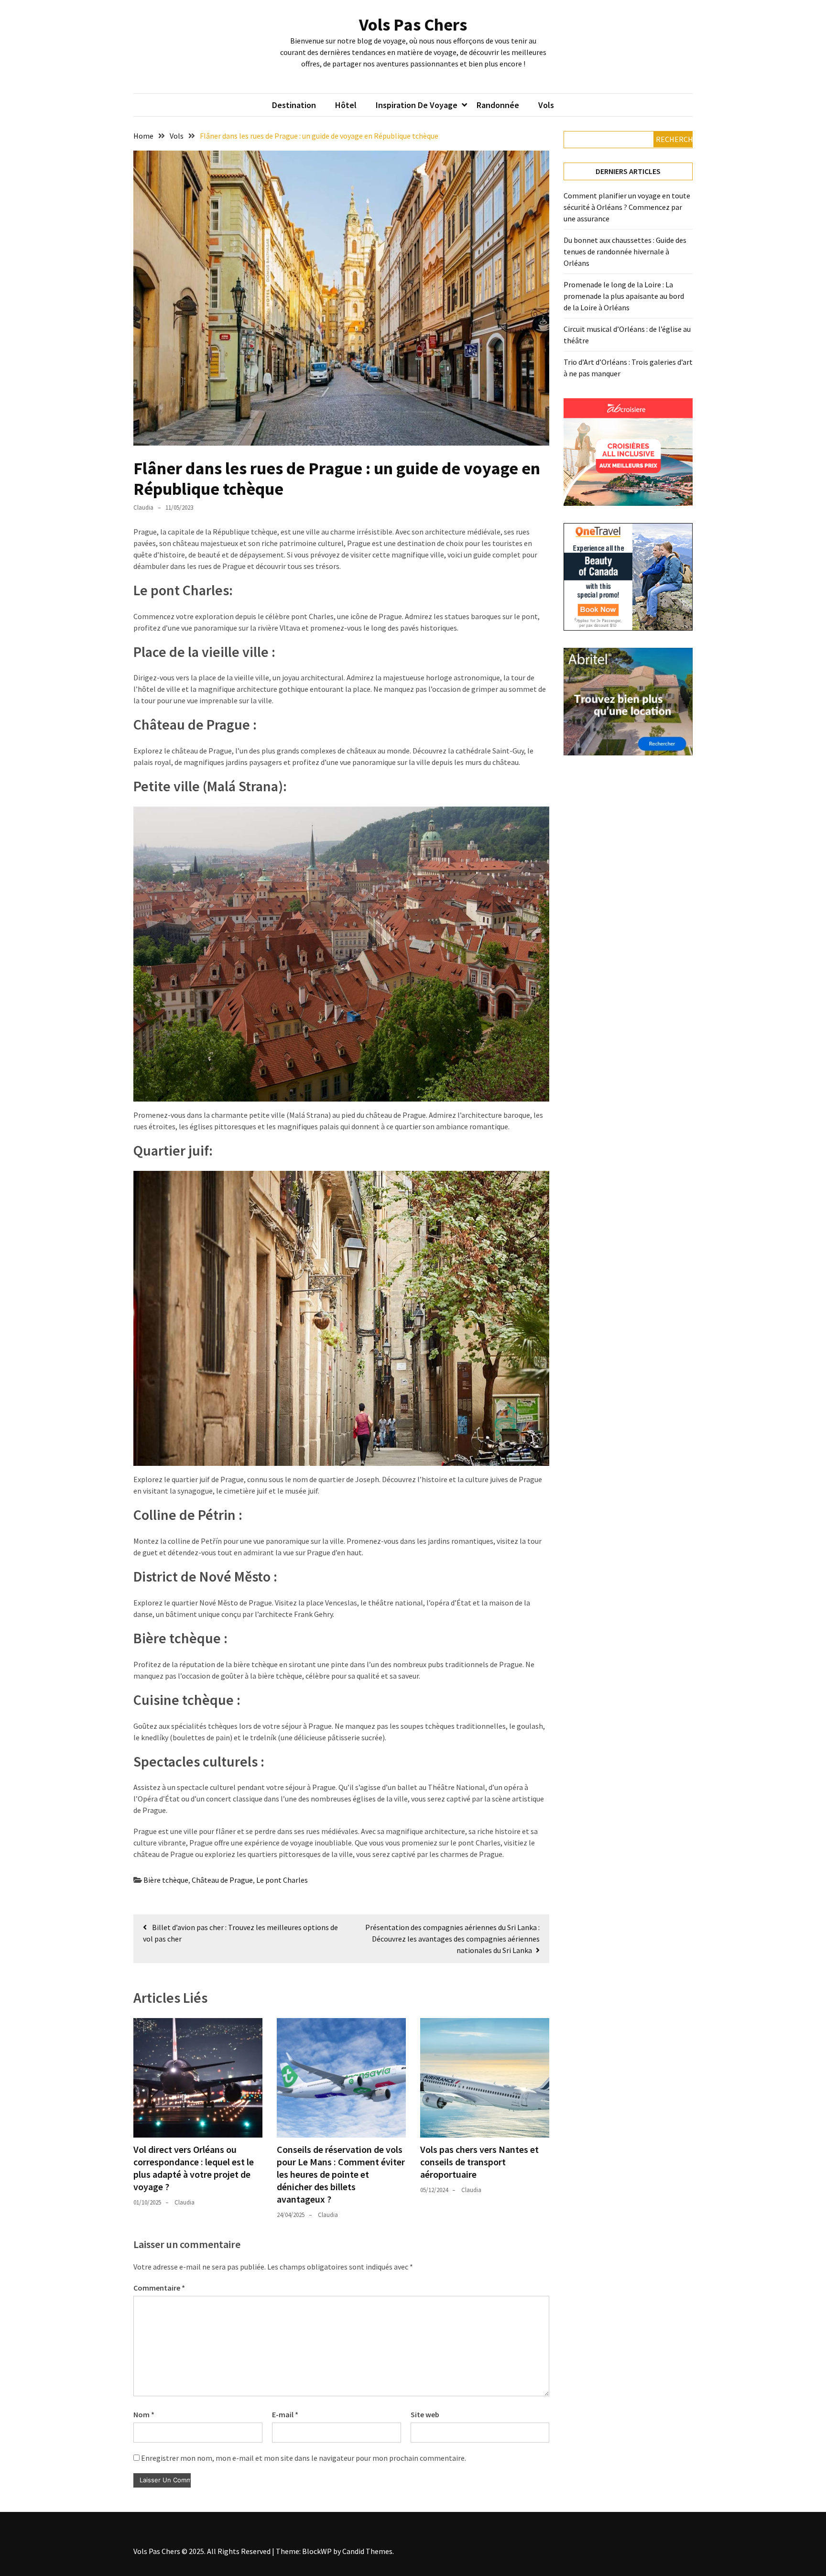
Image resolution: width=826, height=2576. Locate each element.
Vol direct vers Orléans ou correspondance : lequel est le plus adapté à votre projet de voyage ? (194, 2168)
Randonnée (498, 105)
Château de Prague (222, 1880)
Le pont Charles (282, 1880)
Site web (425, 2414)
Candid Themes (367, 2551)
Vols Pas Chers (413, 25)
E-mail (285, 2414)
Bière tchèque (166, 1880)
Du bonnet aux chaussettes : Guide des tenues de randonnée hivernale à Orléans (625, 251)
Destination (294, 105)
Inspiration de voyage (417, 105)
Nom (144, 2414)
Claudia (143, 508)
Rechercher (674, 139)
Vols (546, 105)
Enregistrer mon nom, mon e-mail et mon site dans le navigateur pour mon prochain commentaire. (304, 2458)
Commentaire (159, 2288)
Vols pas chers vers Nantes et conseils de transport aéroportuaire (479, 2162)
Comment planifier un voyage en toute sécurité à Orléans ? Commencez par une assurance (627, 207)
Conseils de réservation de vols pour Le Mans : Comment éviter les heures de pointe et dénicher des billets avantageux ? (341, 2174)
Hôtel (346, 105)
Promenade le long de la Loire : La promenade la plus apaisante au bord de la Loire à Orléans (624, 296)
